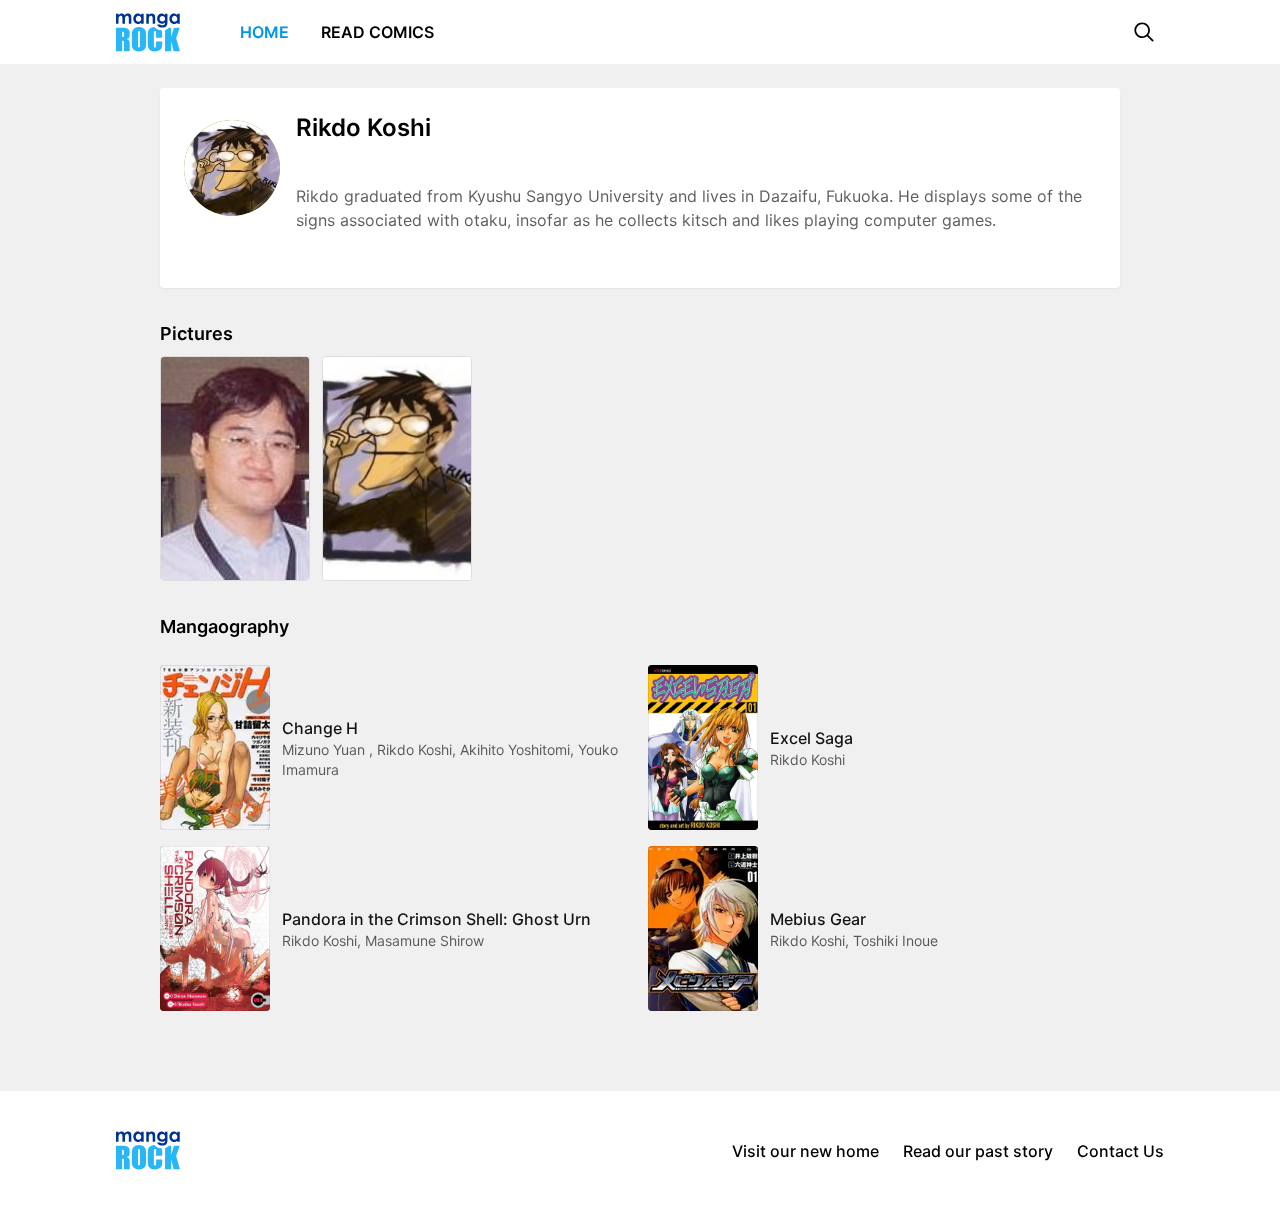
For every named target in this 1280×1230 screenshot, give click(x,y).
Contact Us (1120, 1151)
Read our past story (978, 1151)
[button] (1144, 32)
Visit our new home (805, 1151)
